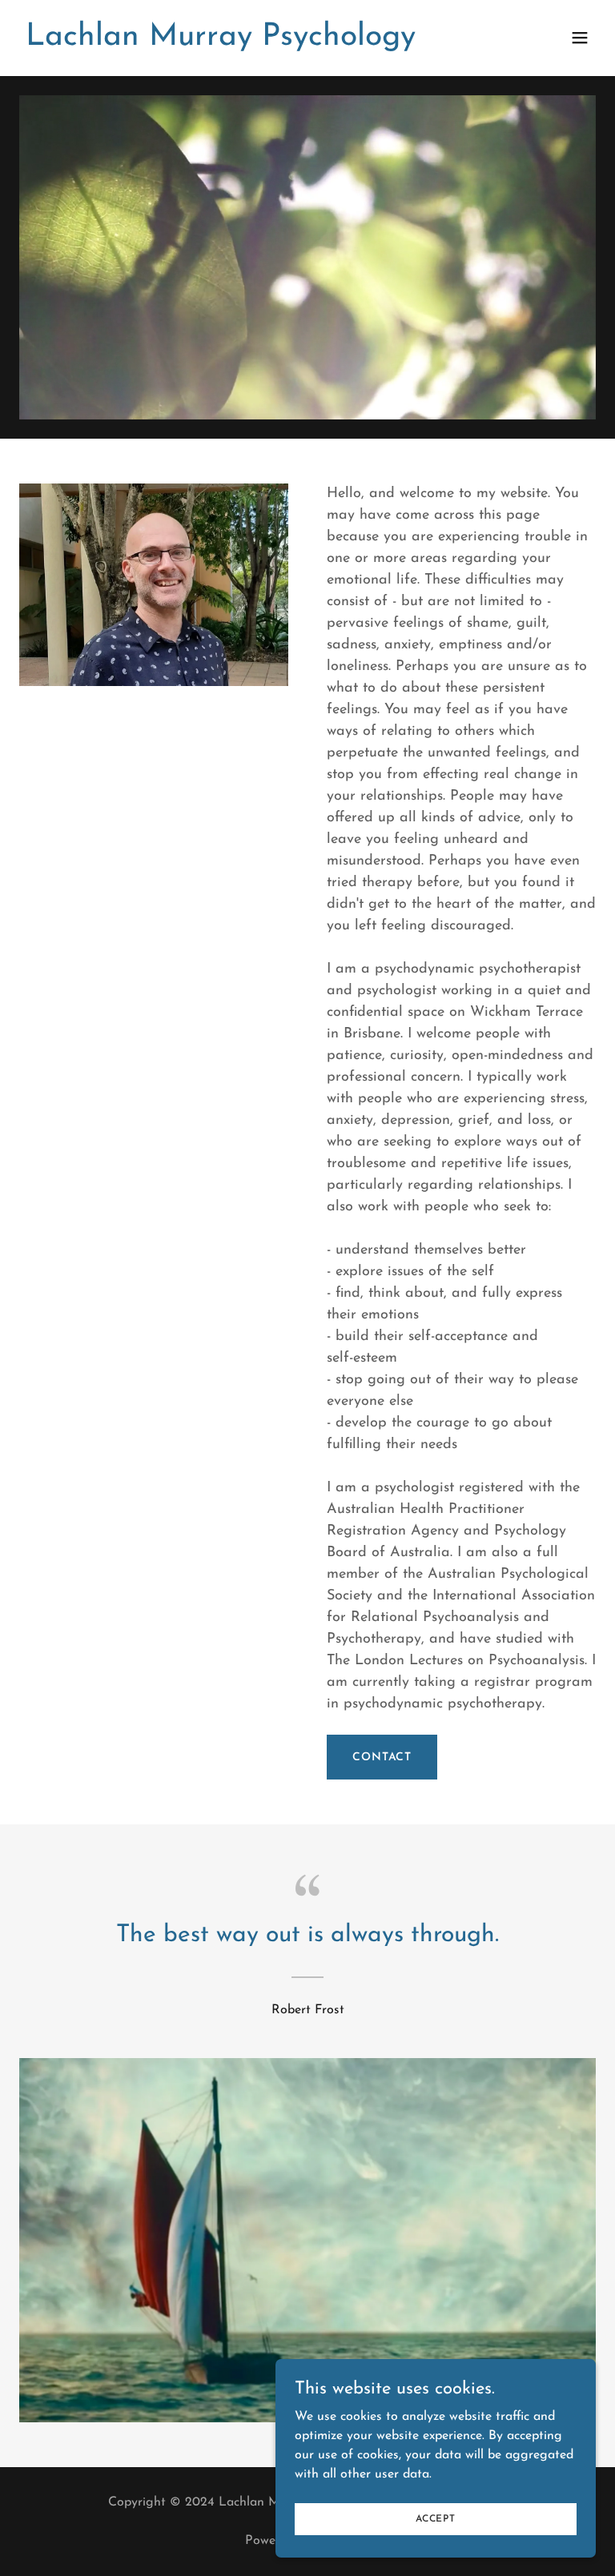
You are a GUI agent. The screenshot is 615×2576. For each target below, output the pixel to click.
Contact (382, 1757)
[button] (580, 38)
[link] (221, 42)
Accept (436, 2518)
